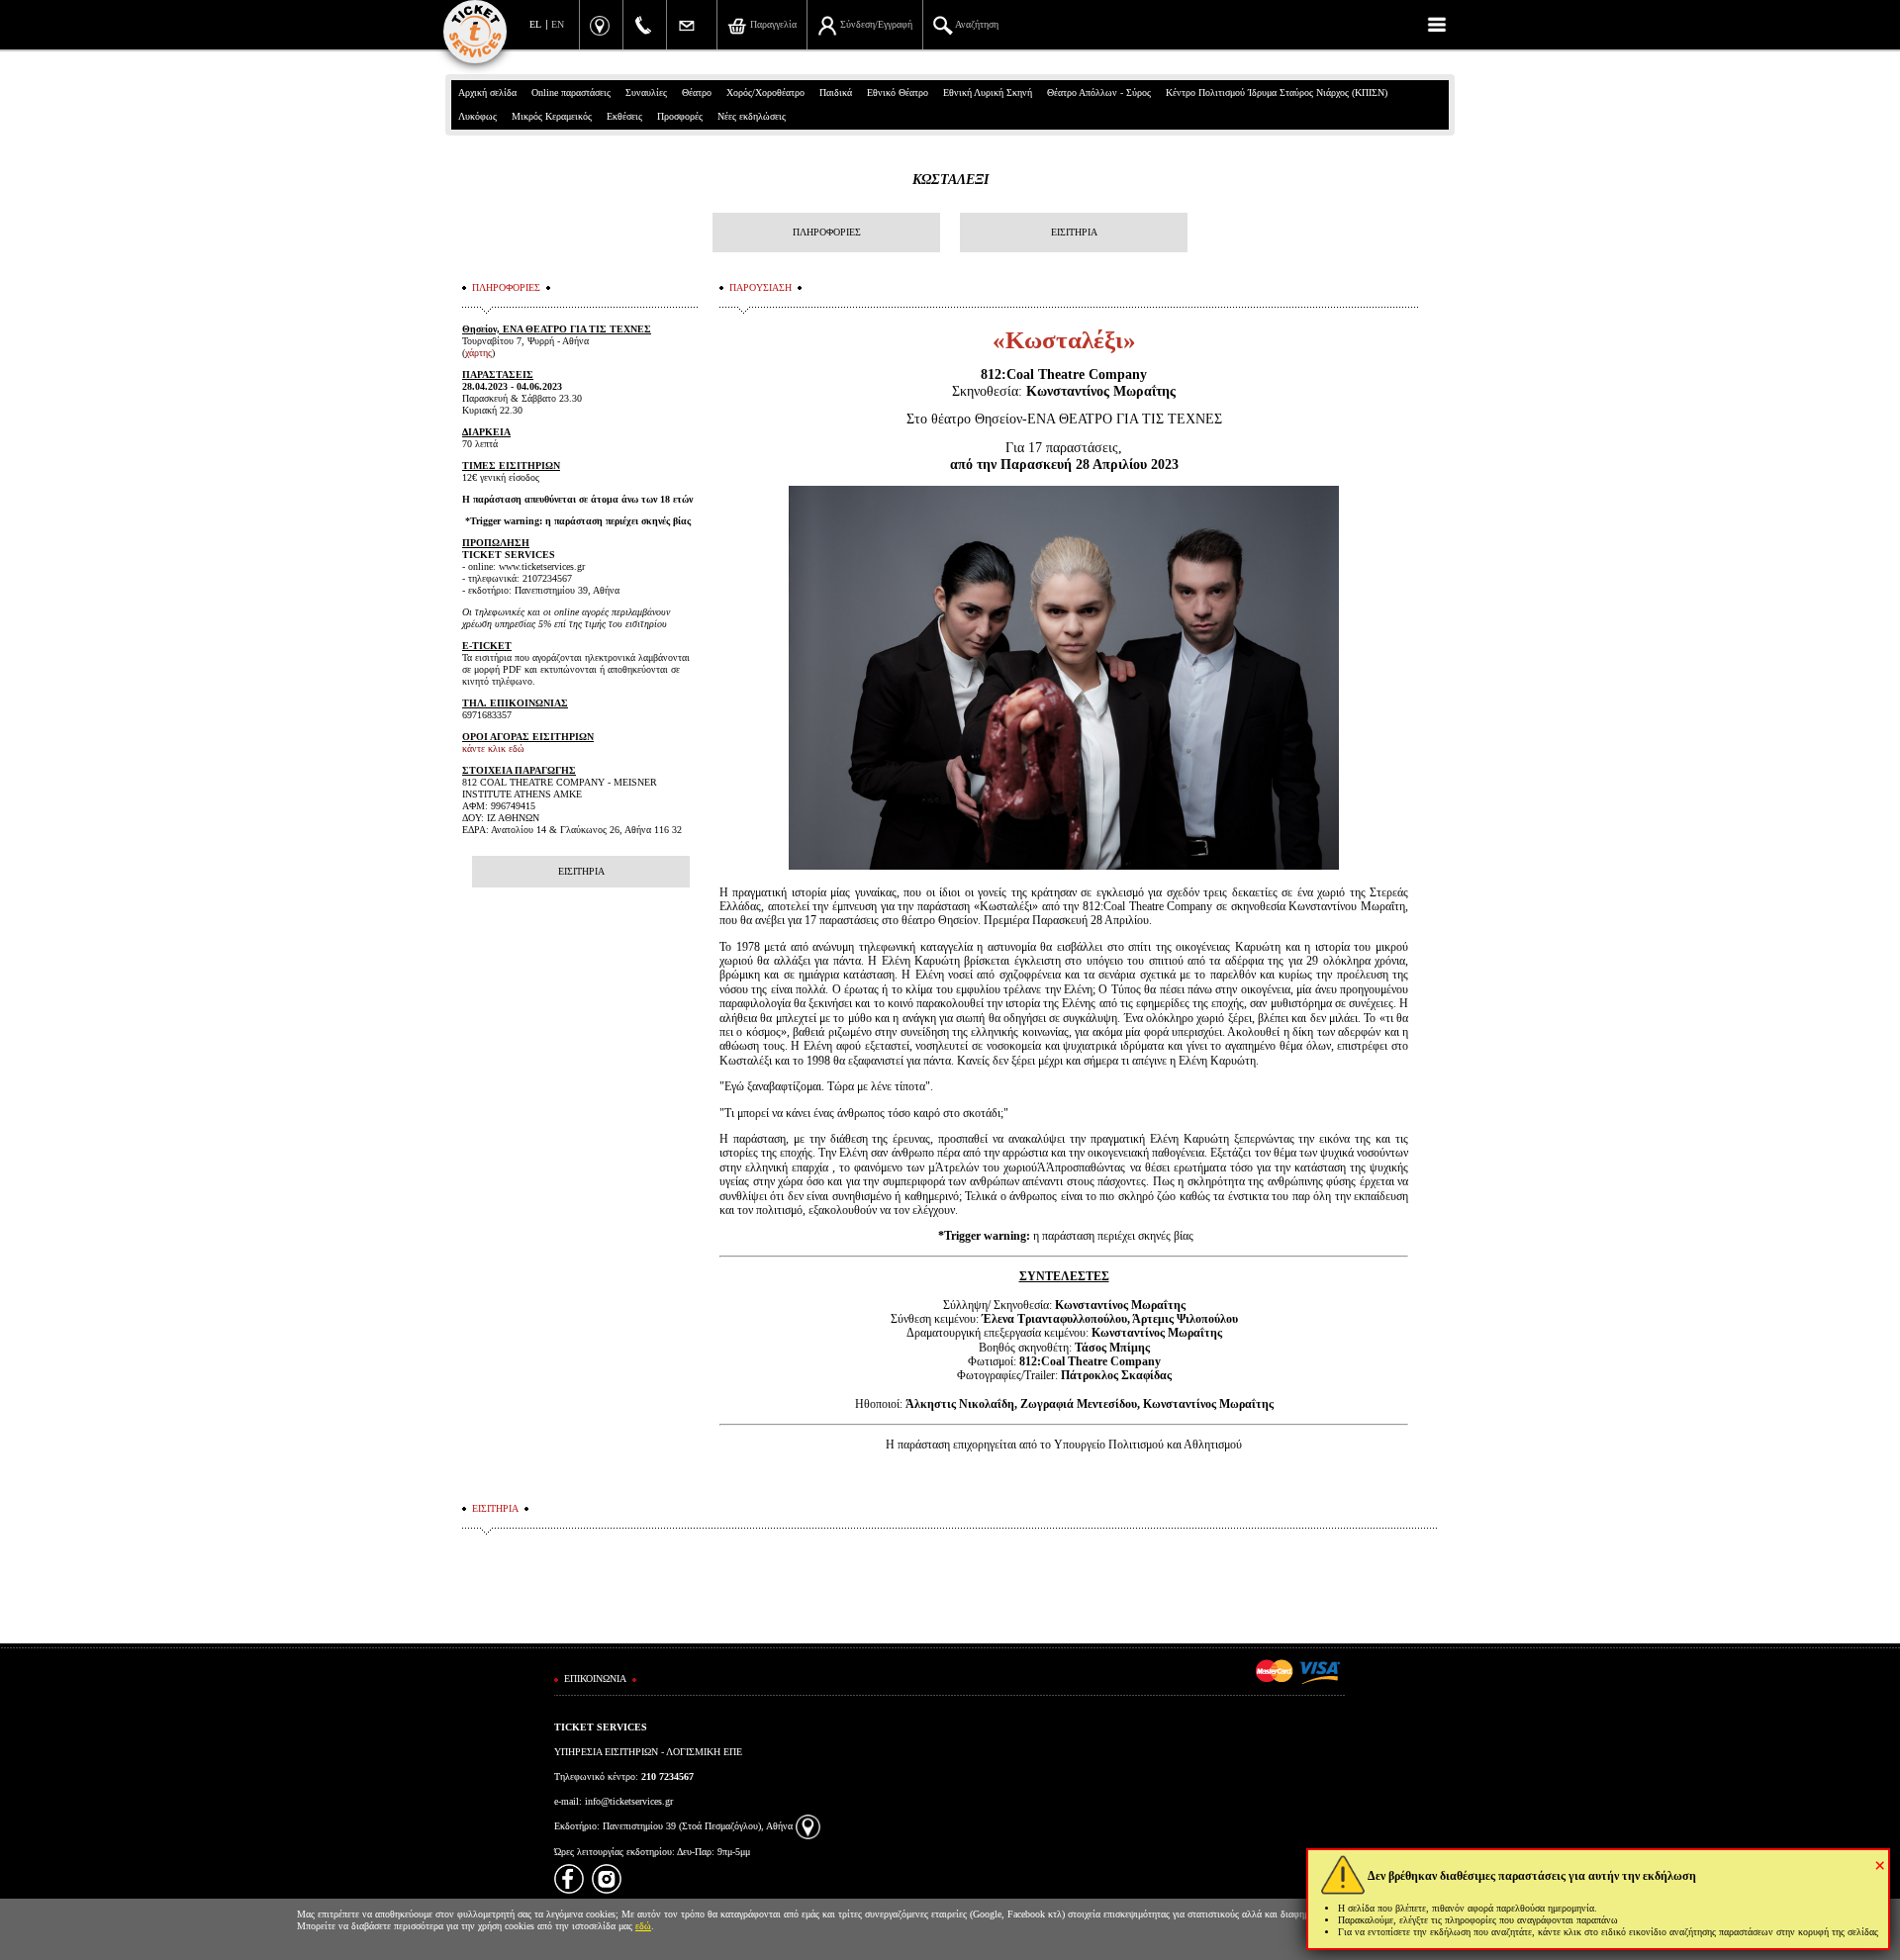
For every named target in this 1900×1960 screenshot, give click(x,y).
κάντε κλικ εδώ (493, 748)
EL (535, 24)
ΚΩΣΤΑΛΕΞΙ (950, 180)
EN (558, 24)
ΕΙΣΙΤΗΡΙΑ (1074, 232)
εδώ (643, 1926)
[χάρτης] (808, 1826)
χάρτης (478, 353)
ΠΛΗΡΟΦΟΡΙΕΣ (827, 232)
